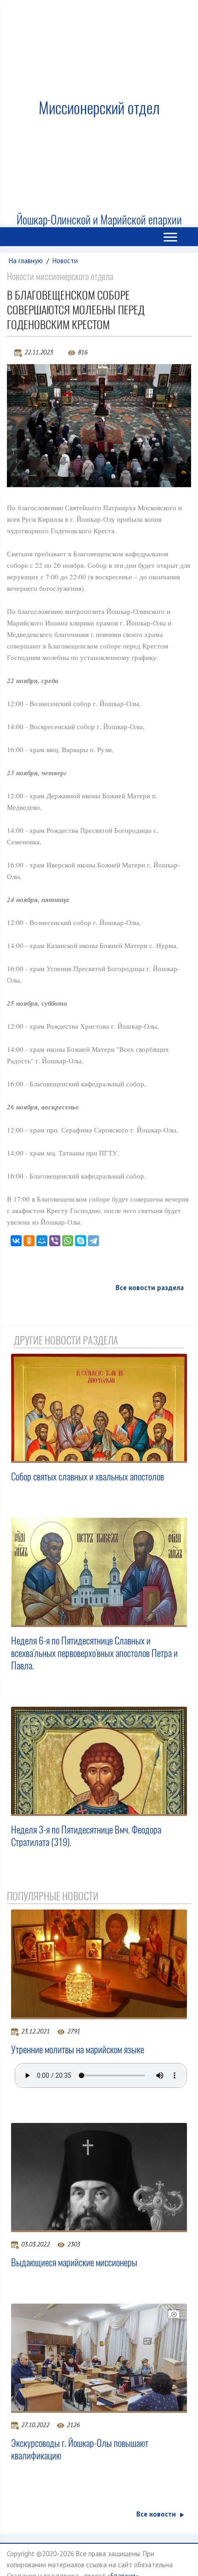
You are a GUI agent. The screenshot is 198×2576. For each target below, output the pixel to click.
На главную (26, 261)
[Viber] (55, 1241)
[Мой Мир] (42, 1241)
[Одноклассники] (29, 1241)
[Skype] (81, 1241)
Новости (65, 261)
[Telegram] (93, 1241)
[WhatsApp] (68, 1241)
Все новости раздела (150, 1288)
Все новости (156, 2514)
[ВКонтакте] (16, 1241)
